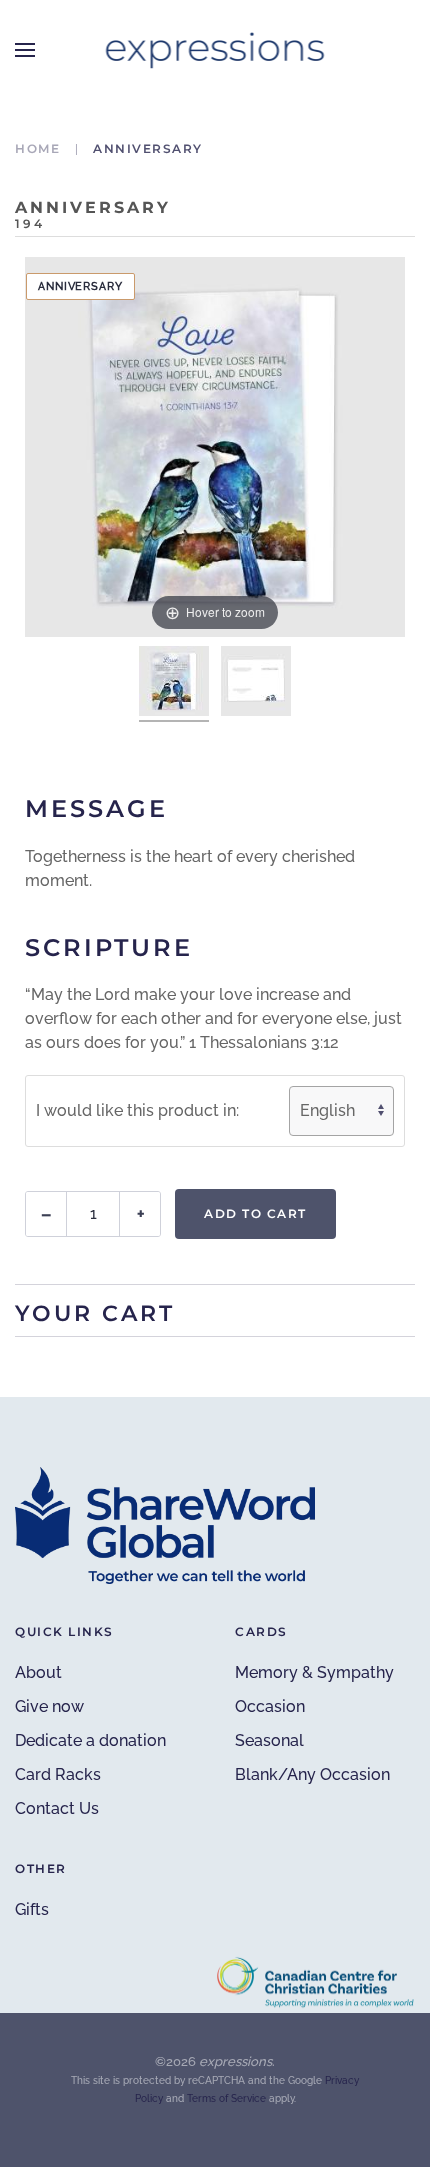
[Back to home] (215, 50)
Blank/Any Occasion (312, 1774)
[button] (25, 50)
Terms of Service (226, 2098)
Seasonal (269, 1740)
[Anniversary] (174, 684)
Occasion (270, 1706)
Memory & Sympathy (314, 1672)
